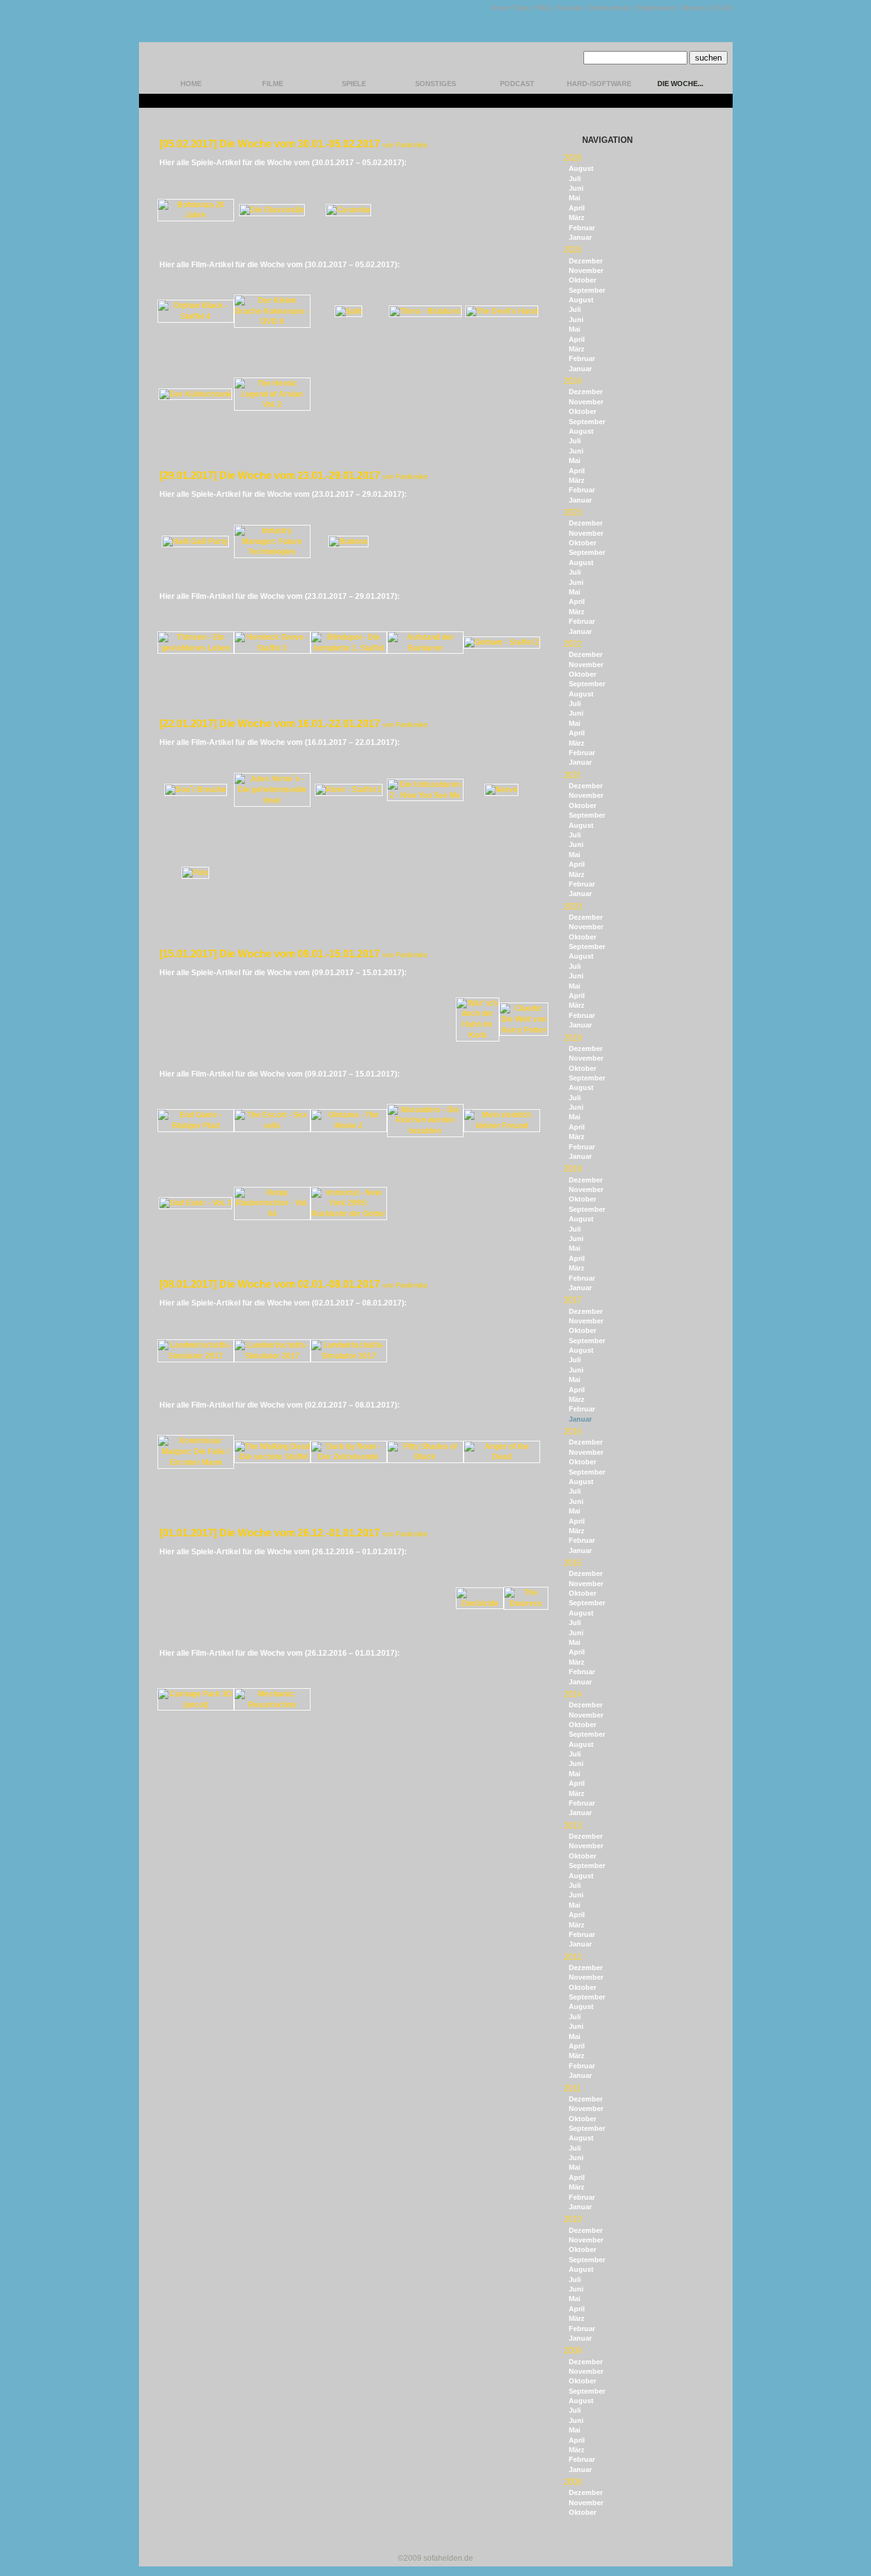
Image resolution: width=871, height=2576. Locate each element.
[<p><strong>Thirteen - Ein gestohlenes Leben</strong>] (196, 648)
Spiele (354, 84)
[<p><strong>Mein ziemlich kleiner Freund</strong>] (502, 1126)
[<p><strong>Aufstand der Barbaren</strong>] (425, 648)
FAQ (544, 8)
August (581, 168)
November (586, 270)
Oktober (582, 280)
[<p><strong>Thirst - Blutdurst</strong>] (425, 311)
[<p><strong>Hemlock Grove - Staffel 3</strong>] (272, 648)
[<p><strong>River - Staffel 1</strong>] (349, 790)
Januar (580, 237)
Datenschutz (611, 8)
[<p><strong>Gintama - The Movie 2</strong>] (349, 1126)
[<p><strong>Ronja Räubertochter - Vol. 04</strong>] (272, 1214)
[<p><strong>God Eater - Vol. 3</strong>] (195, 1203)
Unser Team (511, 8)
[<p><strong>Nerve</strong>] (501, 790)
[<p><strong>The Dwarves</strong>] (526, 1603)
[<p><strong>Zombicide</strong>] (480, 1603)
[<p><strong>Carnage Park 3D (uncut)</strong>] (196, 1705)
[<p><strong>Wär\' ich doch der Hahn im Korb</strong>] (478, 1035)
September (587, 290)
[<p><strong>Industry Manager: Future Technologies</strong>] (272, 552)
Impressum (656, 8)
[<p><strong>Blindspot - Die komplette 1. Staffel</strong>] (349, 648)
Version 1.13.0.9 (707, 8)
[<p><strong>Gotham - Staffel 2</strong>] (502, 642)
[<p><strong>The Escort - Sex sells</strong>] (272, 1126)
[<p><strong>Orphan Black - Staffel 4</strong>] (196, 316)
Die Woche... (680, 84)
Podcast (517, 84)
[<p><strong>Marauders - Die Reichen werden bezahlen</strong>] (425, 1131)
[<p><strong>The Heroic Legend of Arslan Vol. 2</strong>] (272, 404)
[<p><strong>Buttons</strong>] (348, 541)
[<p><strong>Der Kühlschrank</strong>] (195, 394)
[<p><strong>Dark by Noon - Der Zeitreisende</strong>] (349, 1457)
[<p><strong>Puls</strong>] (195, 872)
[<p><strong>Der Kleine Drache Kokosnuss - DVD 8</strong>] (272, 321)
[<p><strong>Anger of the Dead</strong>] (502, 1457)
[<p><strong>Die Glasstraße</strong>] (272, 210)
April (577, 208)
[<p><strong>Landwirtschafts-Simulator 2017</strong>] (196, 1356)
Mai (575, 198)
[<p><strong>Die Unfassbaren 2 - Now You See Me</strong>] (425, 795)
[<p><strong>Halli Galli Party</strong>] (195, 541)
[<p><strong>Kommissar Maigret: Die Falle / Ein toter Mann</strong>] (196, 1462)
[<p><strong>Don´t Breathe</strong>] (196, 790)
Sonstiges (435, 84)
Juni (576, 188)
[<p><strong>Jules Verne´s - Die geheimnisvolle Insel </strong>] (272, 800)
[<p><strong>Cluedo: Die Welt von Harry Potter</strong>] (524, 1030)
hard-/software (599, 84)
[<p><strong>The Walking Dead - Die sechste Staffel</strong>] (272, 1457)
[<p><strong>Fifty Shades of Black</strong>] (425, 1457)
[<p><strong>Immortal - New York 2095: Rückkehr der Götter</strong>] (349, 1214)
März (577, 217)
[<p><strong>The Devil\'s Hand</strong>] (502, 311)
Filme (273, 84)
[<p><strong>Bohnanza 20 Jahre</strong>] (196, 215)
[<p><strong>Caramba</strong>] (348, 210)
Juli (575, 179)
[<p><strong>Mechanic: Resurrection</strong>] (272, 1705)
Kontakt (570, 8)
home (191, 84)
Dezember (586, 261)
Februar (582, 228)
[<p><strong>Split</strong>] (348, 311)
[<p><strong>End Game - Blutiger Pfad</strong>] (196, 1126)
